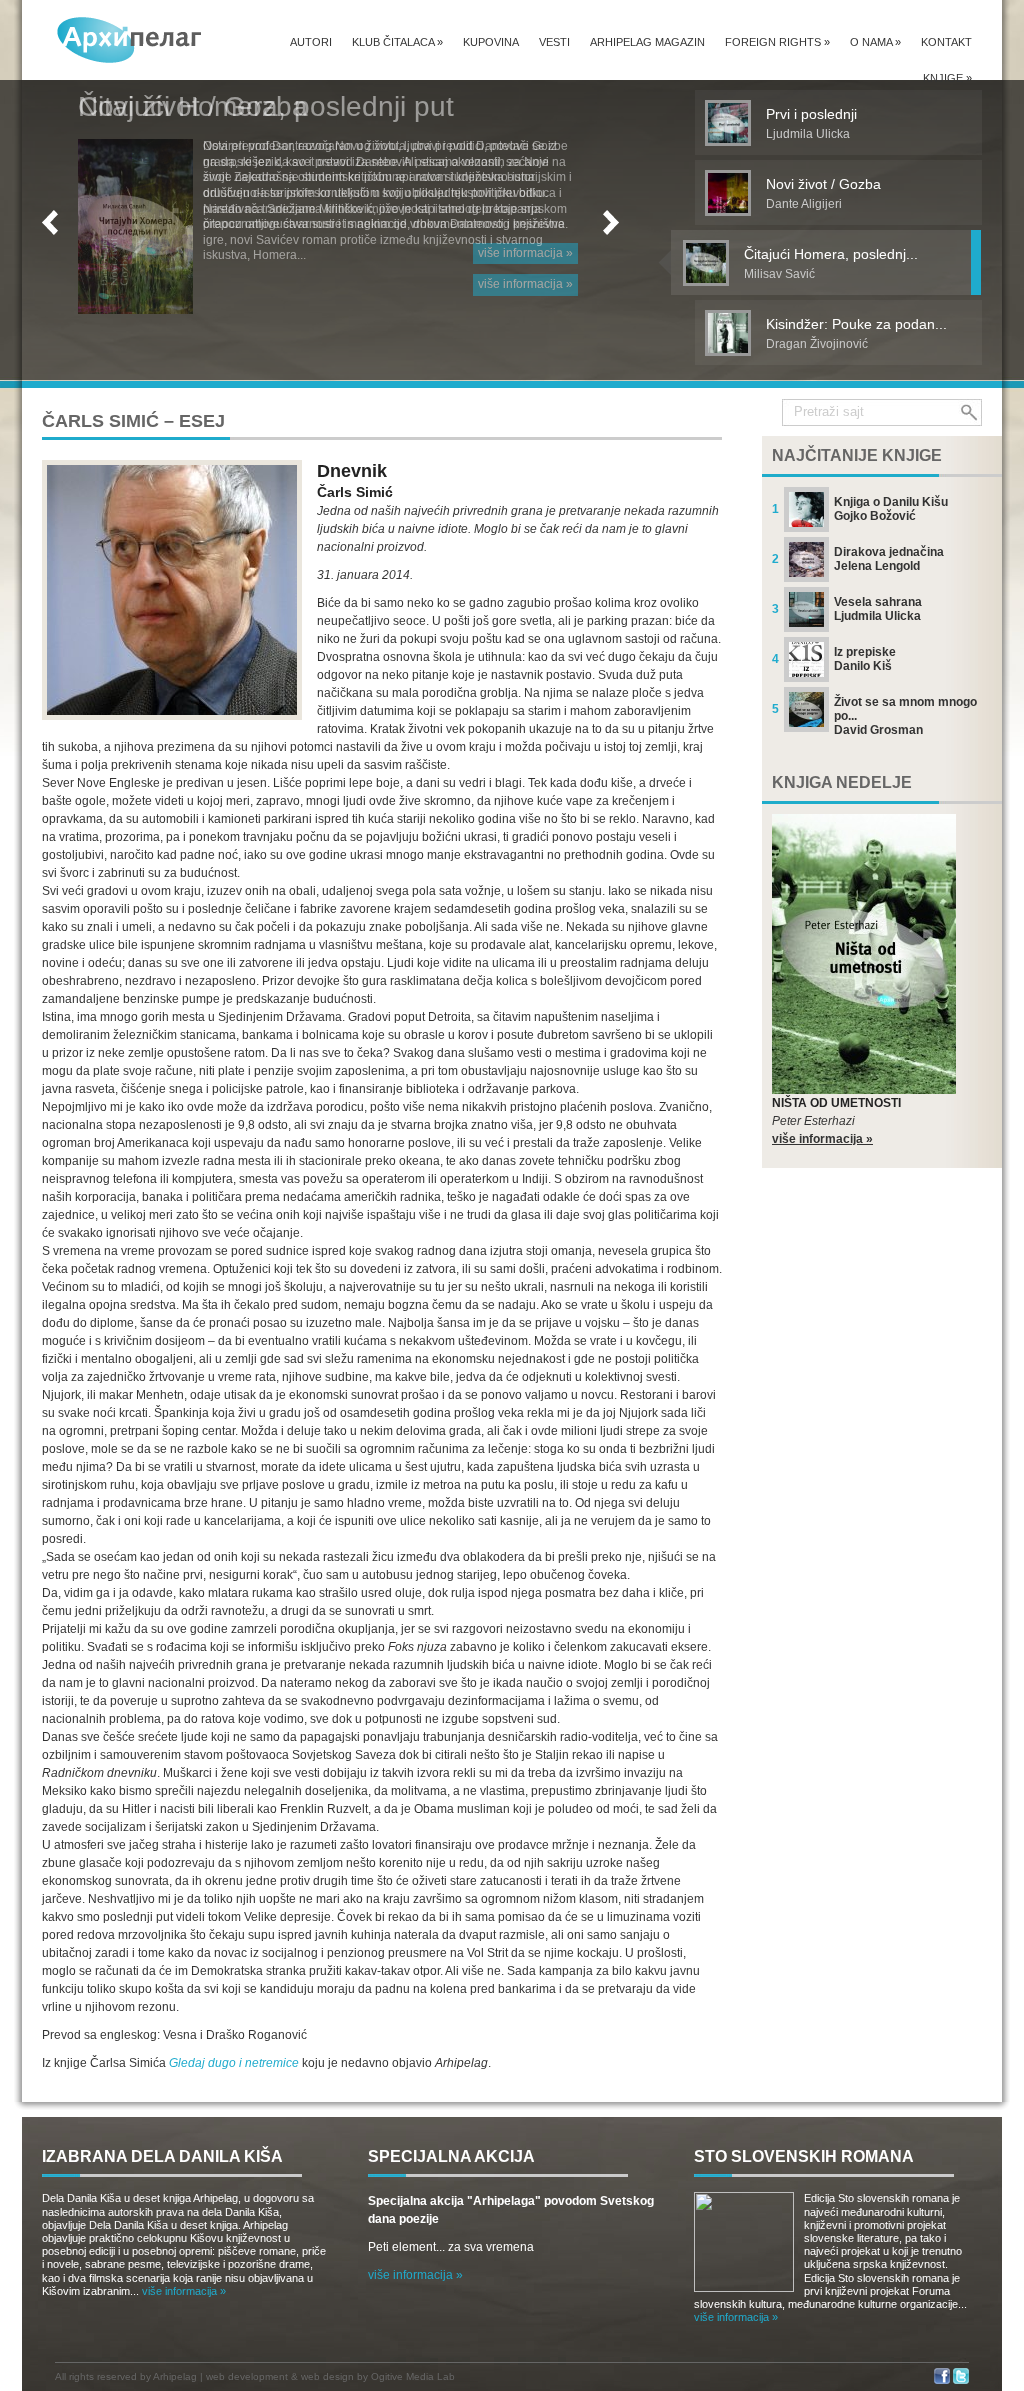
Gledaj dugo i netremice (234, 2063)
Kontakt (946, 42)
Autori (311, 42)
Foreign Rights (777, 42)
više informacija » (525, 284)
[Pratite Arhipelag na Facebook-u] (942, 2380)
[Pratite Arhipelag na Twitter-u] (961, 2380)
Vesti (554, 42)
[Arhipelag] (130, 39)
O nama (875, 42)
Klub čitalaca (397, 42)
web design (327, 2376)
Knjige (947, 78)
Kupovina (491, 42)
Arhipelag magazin (647, 42)
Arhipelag (175, 2376)
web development (247, 2376)
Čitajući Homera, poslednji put (266, 106)
